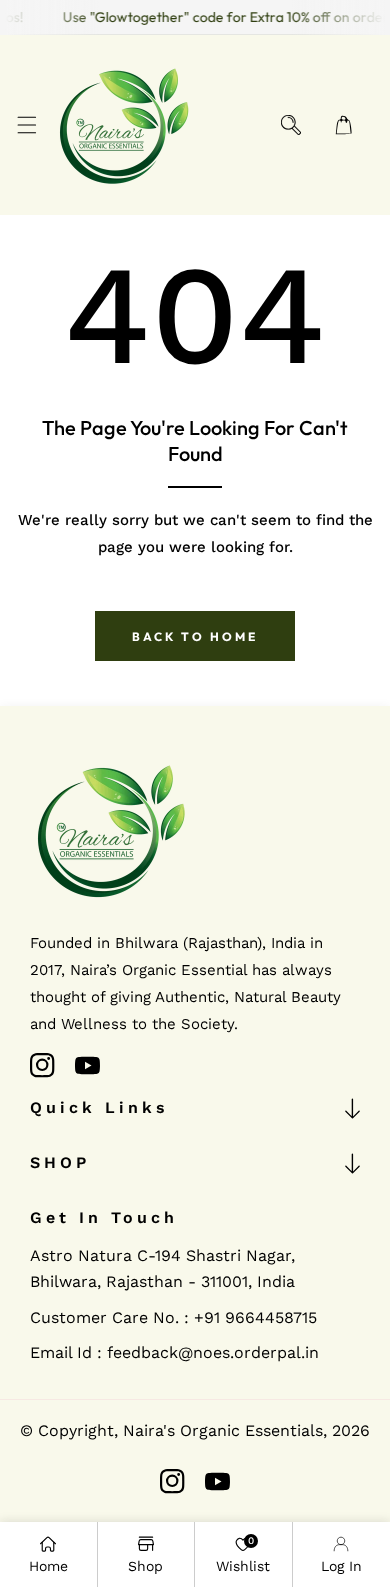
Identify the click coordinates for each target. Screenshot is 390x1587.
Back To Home (195, 636)
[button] (26, 125)
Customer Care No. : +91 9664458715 (173, 1317)
